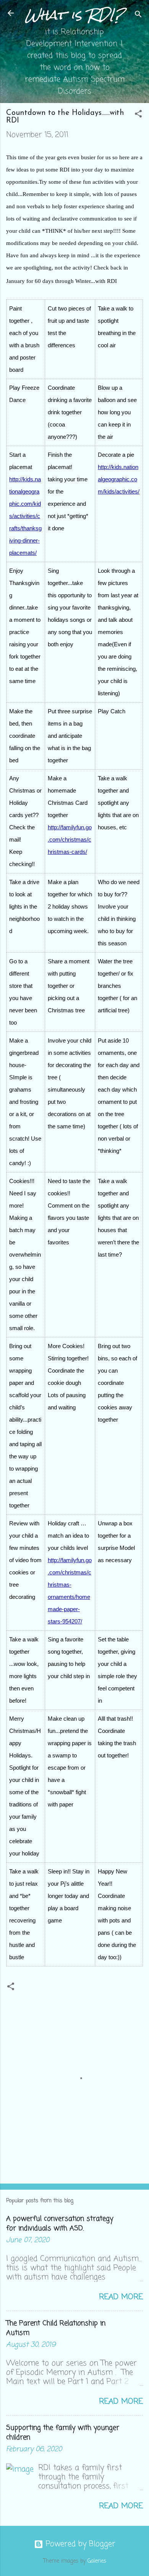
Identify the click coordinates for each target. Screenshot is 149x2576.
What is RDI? (75, 15)
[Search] (138, 16)
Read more (121, 2297)
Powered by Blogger (79, 2544)
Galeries (97, 2561)
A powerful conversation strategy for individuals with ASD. (60, 2224)
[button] (138, 115)
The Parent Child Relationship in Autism (56, 2328)
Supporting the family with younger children (63, 2433)
